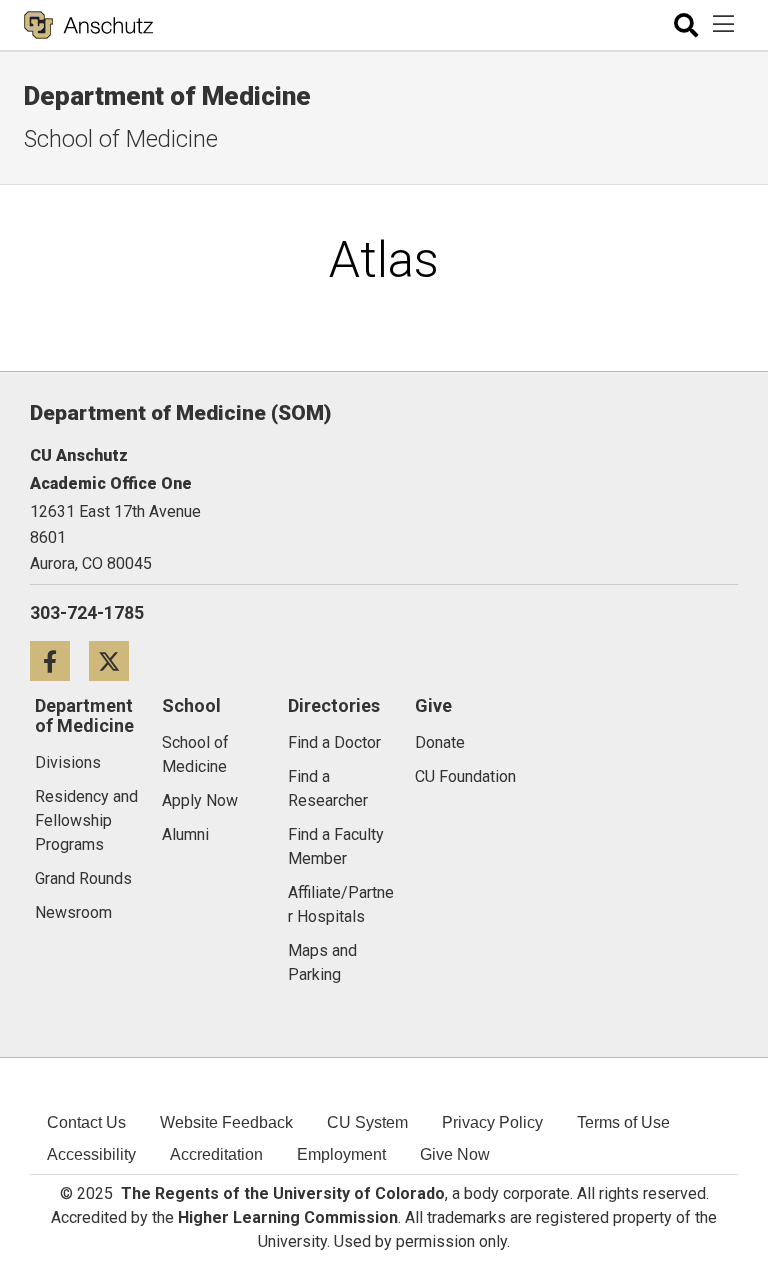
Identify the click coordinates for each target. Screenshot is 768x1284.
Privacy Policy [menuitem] (492, 1122)
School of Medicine (121, 139)
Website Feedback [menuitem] (226, 1122)
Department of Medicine (167, 96)
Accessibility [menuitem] (91, 1154)
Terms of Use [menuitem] (623, 1122)
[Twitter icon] (116, 660)
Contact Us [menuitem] (86, 1122)
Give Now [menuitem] (455, 1154)
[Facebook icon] (59, 660)
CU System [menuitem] (367, 1122)
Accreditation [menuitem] (216, 1154)
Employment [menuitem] (341, 1154)
